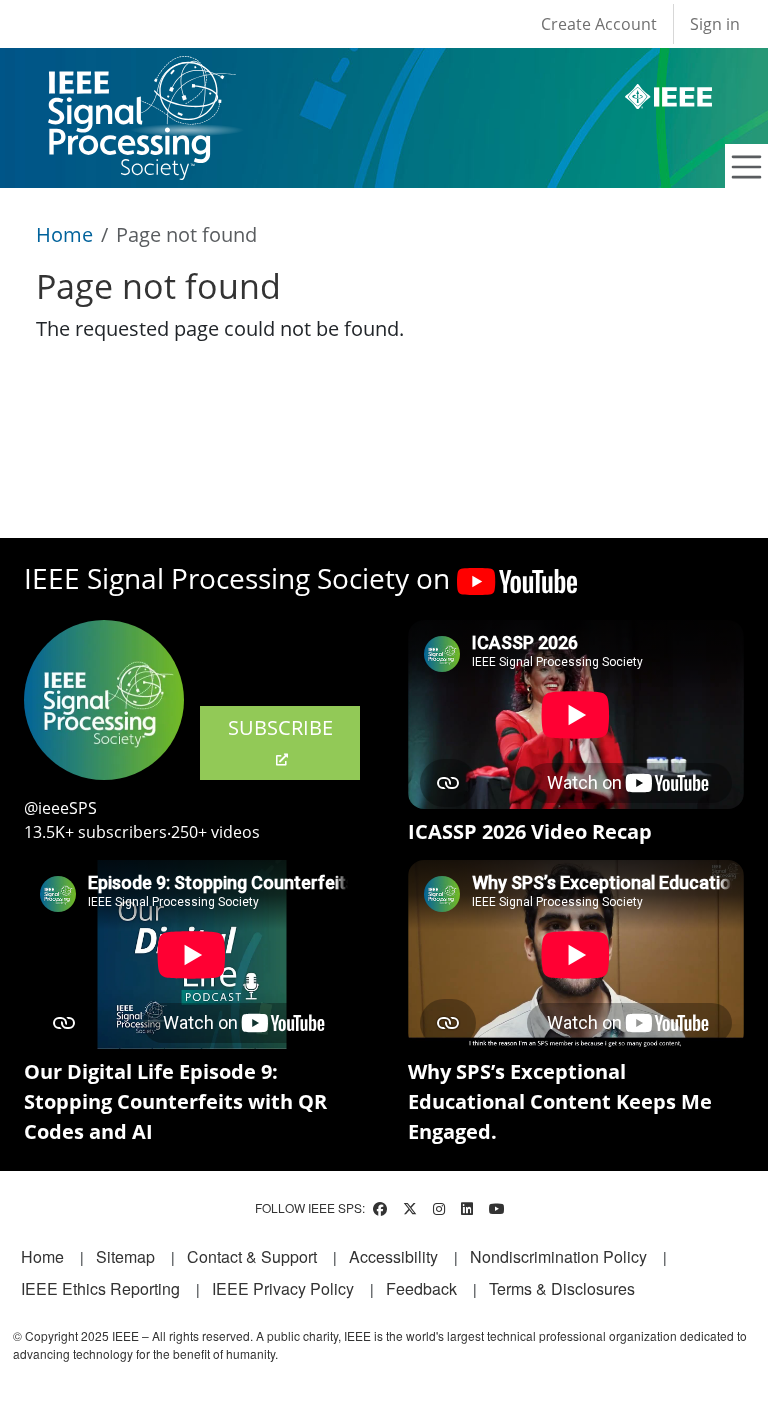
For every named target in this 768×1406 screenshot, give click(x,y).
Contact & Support (252, 1256)
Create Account (599, 24)
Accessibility (393, 1256)
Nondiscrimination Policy (558, 1256)
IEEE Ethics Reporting (100, 1288)
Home (64, 234)
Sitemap (125, 1256)
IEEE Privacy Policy (283, 1288)
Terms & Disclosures (562, 1288)
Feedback (421, 1288)
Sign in (715, 24)
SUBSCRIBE (280, 727)
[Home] (140, 74)
